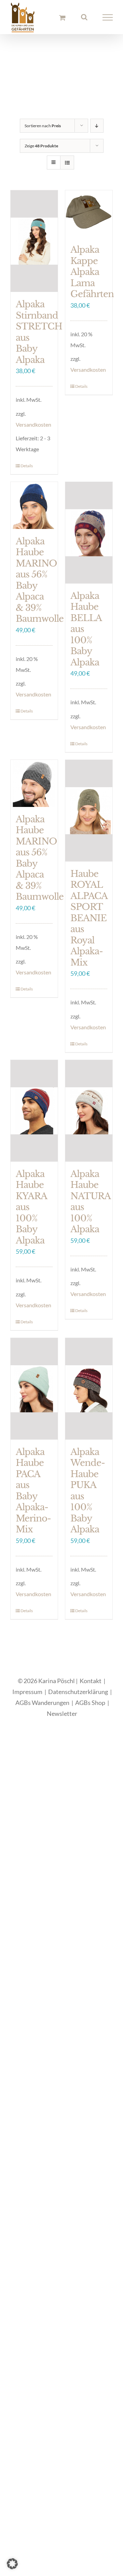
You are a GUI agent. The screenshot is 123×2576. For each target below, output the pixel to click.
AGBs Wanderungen (42, 1708)
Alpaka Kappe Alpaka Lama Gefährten (92, 277)
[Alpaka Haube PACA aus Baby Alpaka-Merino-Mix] (34, 1394)
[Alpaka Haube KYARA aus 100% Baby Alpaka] (34, 1116)
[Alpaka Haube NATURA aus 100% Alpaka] (89, 1116)
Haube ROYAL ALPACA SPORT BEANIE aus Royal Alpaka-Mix (89, 923)
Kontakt (91, 1686)
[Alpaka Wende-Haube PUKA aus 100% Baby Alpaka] (89, 1394)
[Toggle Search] (84, 19)
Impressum (27, 1697)
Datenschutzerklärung (78, 1697)
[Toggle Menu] (108, 20)
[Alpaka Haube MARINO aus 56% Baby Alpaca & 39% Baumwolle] (34, 511)
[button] (12, 2564)
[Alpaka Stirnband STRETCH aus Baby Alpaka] (34, 246)
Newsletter (62, 1719)
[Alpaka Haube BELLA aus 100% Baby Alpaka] (89, 538)
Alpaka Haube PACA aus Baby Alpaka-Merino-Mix (33, 1496)
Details (27, 471)
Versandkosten (33, 429)
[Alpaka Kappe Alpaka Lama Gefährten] (89, 219)
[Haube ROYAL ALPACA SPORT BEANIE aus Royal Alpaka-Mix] (89, 816)
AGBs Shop (90, 1708)
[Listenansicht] (67, 168)
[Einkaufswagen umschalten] (62, 20)
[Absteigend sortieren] (97, 131)
